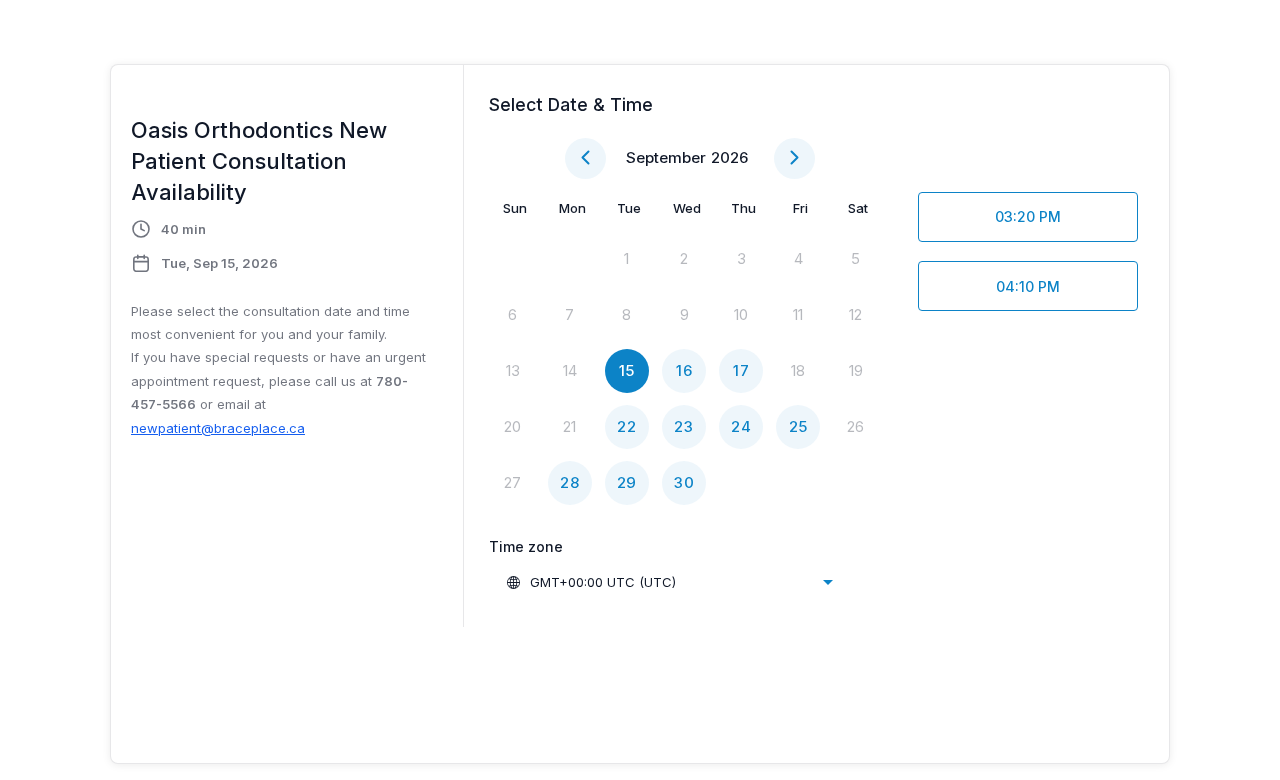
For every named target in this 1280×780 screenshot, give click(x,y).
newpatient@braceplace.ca (218, 428)
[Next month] (794, 158)
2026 (729, 157)
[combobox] (669, 582)
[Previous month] (585, 158)
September (666, 157)
